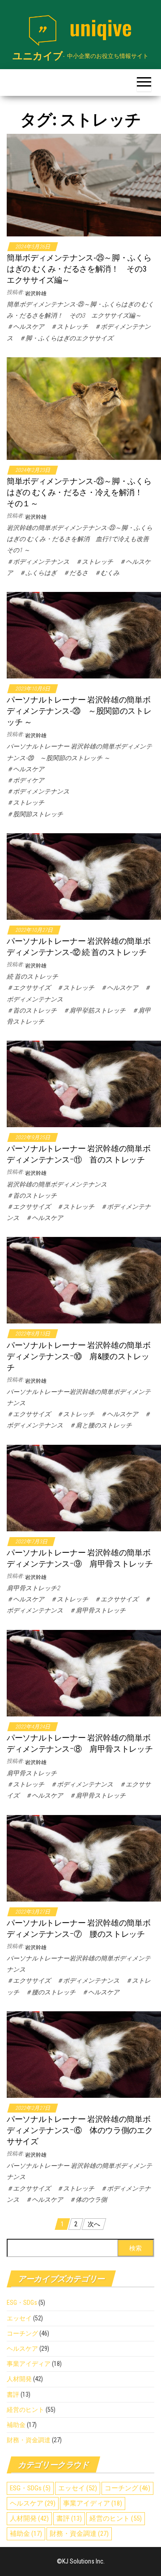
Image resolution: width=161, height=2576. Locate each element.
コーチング (22, 2333)
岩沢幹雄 (36, 294)
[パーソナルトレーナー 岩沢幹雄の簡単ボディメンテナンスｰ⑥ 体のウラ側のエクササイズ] (84, 2054)
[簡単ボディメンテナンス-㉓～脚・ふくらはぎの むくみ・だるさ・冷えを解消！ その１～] (84, 408)
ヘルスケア (22, 2349)
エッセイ (19, 2318)
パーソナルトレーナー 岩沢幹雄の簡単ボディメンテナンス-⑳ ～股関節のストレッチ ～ (79, 711)
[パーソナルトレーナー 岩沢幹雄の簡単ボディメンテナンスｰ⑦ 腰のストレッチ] (84, 1857)
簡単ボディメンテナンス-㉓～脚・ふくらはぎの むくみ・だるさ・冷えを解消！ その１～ (79, 492)
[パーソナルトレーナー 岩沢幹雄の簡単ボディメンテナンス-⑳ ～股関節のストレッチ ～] (84, 635)
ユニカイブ (38, 56)
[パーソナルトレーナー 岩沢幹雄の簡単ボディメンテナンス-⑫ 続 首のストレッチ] (84, 876)
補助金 (16, 2425)
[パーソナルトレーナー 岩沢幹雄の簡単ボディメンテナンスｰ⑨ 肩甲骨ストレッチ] (84, 1487)
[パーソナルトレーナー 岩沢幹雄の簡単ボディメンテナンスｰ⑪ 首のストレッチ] (84, 1083)
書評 (13, 2394)
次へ (94, 2224)
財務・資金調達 (29, 2440)
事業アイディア (29, 2364)
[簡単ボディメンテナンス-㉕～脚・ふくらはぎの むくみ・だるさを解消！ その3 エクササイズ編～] (84, 184)
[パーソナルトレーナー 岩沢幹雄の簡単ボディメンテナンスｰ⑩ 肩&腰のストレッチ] (84, 1280)
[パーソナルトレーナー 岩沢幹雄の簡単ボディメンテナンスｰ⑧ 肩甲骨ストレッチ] (84, 1672)
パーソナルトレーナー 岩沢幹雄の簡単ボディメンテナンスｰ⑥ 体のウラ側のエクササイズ (80, 2130)
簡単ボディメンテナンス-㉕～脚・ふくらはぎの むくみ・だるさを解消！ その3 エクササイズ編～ (80, 269)
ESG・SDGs (22, 2303)
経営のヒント (25, 2410)
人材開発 (19, 2379)
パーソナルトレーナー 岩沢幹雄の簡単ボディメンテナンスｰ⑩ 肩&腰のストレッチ (78, 1356)
